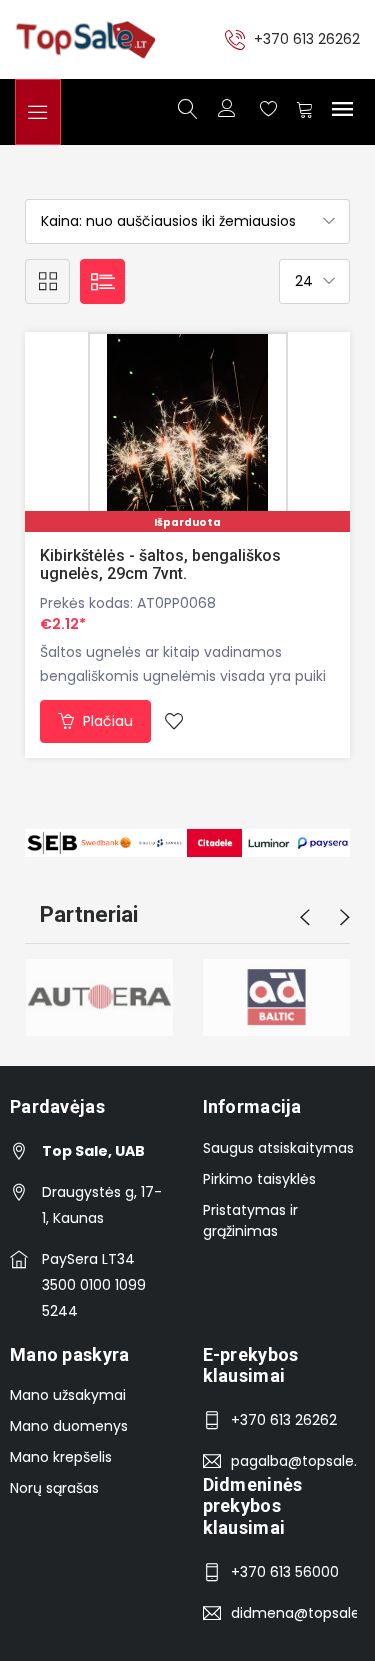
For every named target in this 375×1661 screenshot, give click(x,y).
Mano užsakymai (68, 1395)
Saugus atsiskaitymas (278, 1148)
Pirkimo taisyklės (259, 1179)
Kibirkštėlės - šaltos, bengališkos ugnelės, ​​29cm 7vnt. (160, 564)
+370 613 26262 (307, 39)
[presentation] (305, 918)
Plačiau (106, 721)
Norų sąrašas (54, 1488)
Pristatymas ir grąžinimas (250, 1220)
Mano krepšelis (61, 1457)
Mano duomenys (69, 1426)
